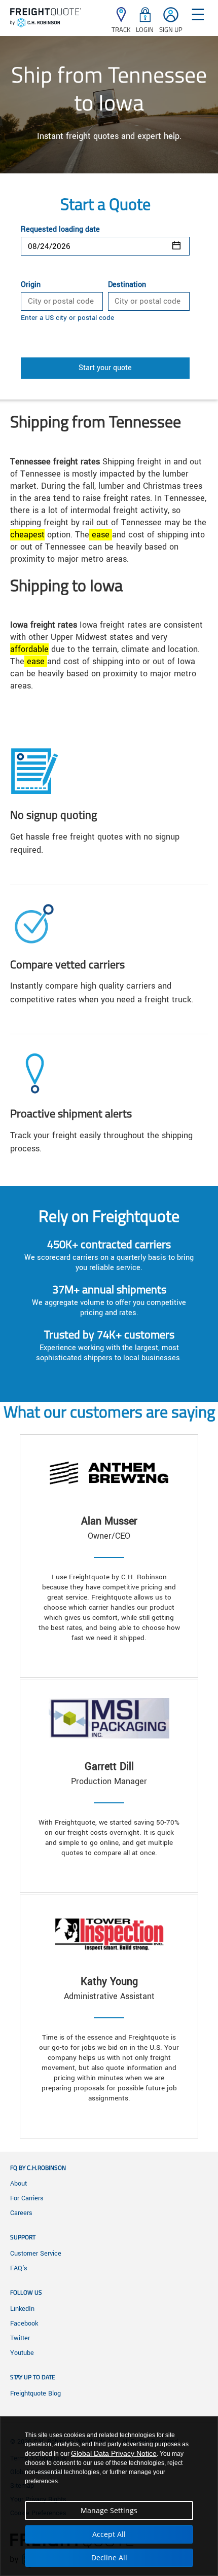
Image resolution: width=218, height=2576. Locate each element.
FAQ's (19, 2268)
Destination (127, 285)
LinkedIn (22, 2309)
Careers (21, 2213)
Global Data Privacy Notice (114, 2453)
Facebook (24, 2324)
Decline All (109, 2557)
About (19, 2184)
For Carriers (27, 2198)
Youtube (22, 2353)
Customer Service (36, 2254)
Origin (31, 285)
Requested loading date (60, 230)
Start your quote (105, 368)
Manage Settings (109, 2510)
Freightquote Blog (35, 2393)
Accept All (109, 2534)
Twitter (20, 2338)
